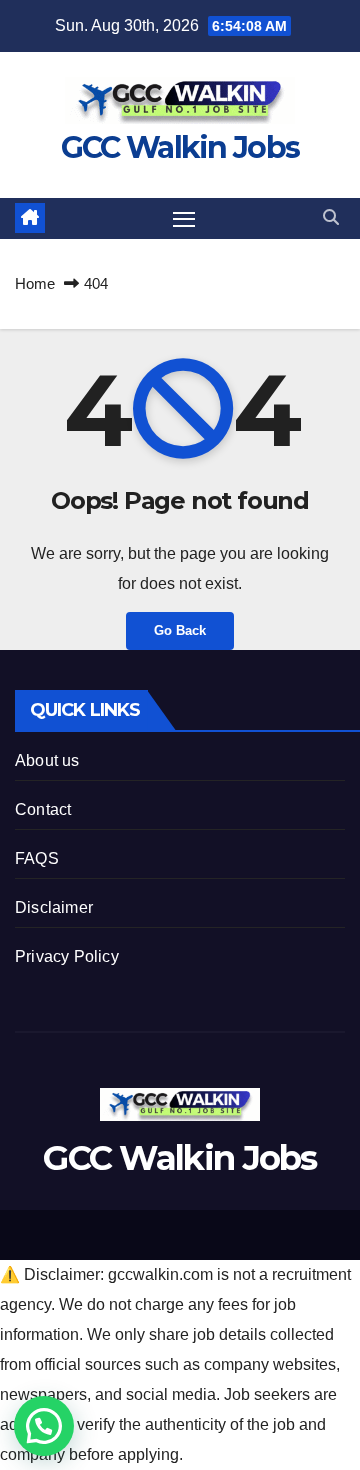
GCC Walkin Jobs (180, 147)
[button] (331, 217)
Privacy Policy (67, 956)
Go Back (180, 630)
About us (47, 760)
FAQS (37, 858)
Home (35, 283)
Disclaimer (54, 907)
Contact (43, 809)
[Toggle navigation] (184, 219)
